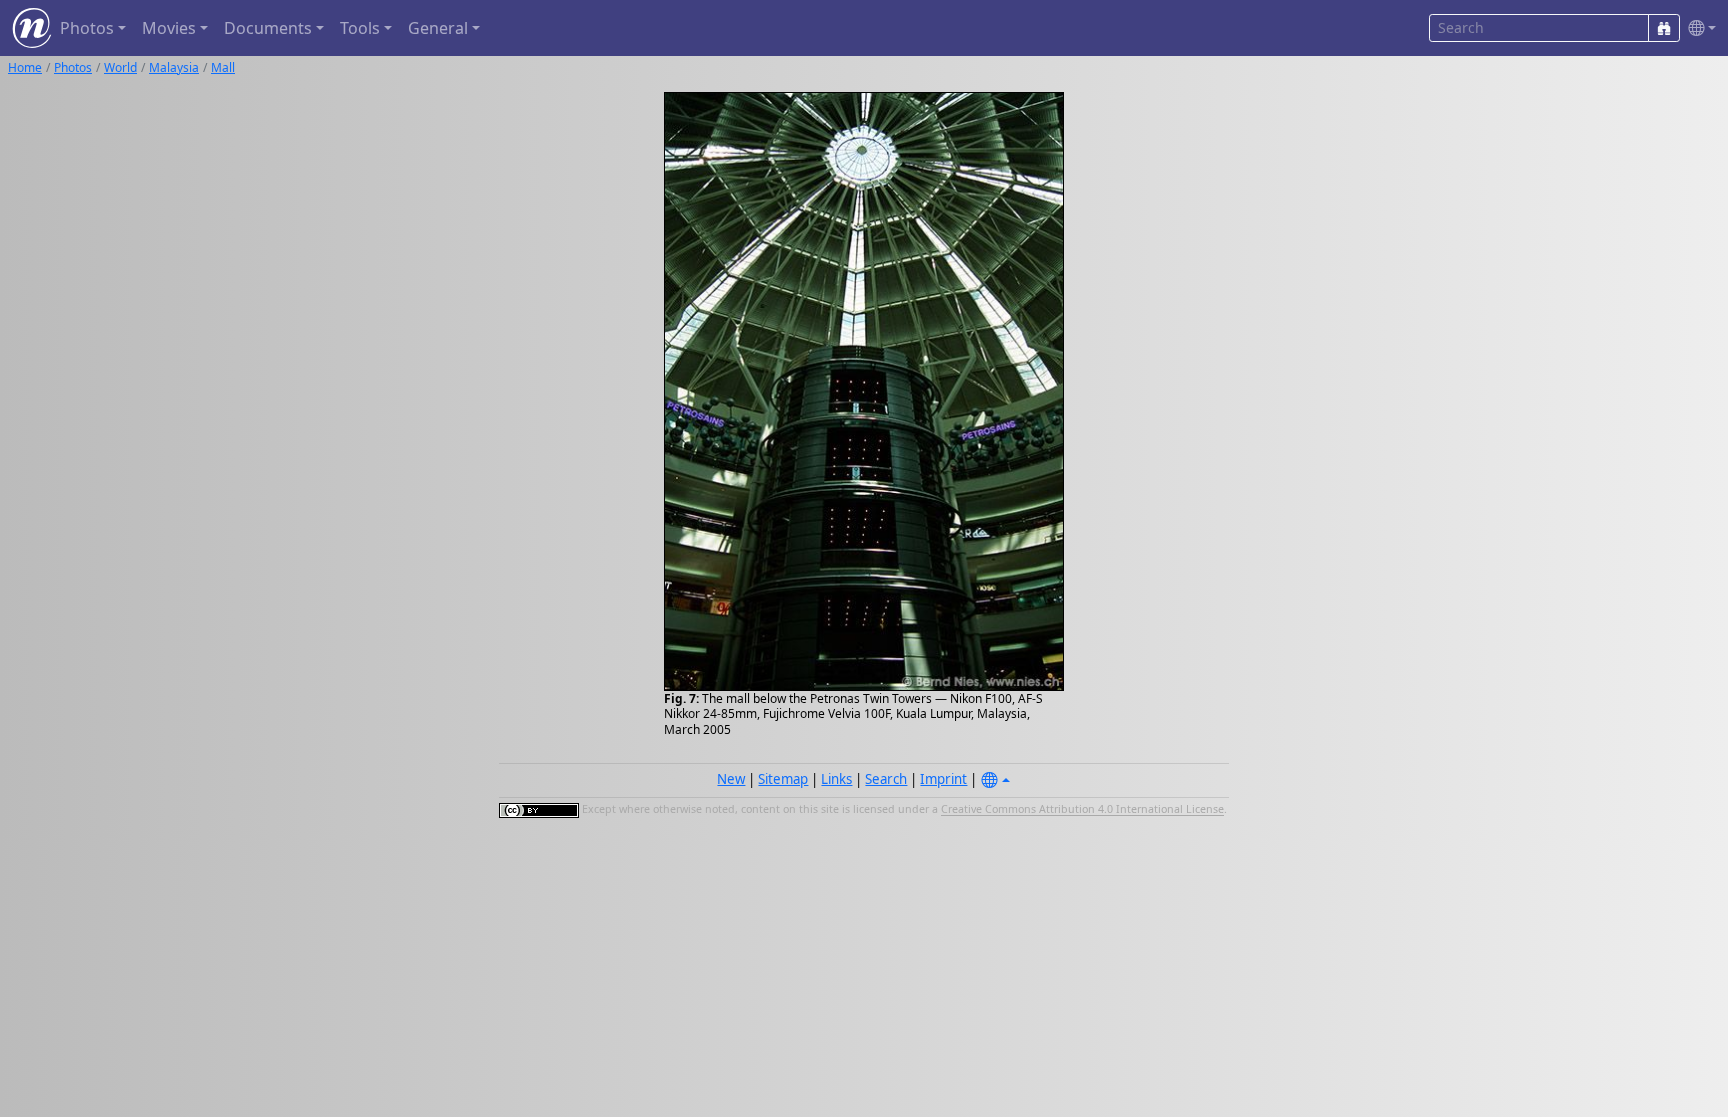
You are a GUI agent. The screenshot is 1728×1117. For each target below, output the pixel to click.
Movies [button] (169, 28)
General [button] (438, 28)
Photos (73, 67)
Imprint (943, 779)
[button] (1698, 28)
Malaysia (174, 67)
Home (25, 67)
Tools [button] (360, 28)
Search (886, 779)
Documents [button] (268, 28)
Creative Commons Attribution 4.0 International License (1082, 810)
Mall (223, 67)
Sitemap (783, 779)
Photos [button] (87, 28)
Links (836, 779)
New (731, 779)
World (120, 67)
